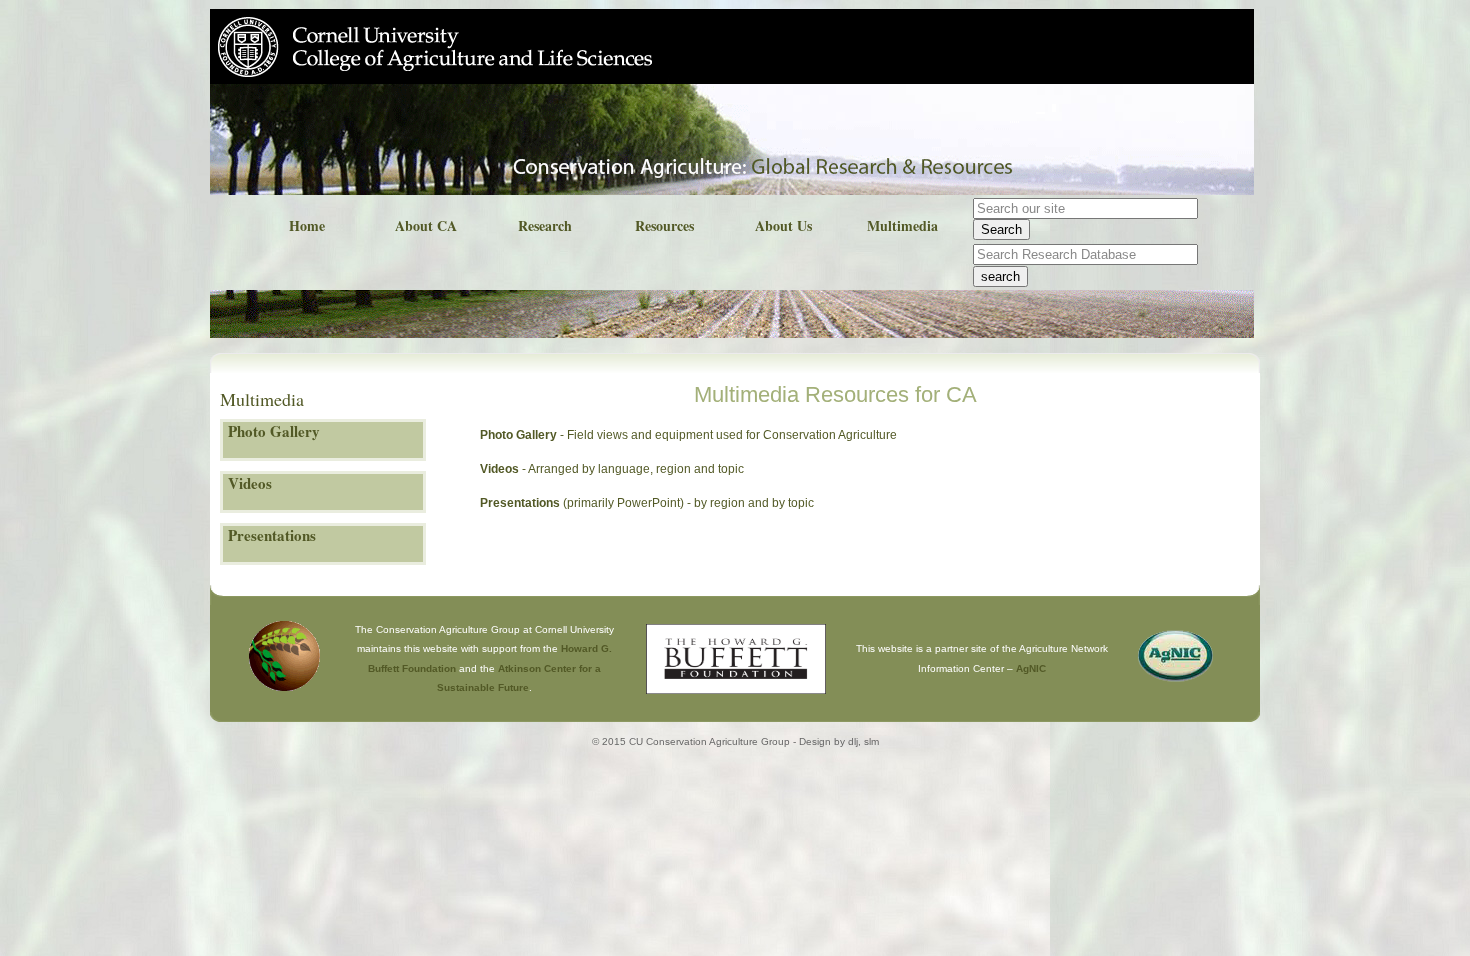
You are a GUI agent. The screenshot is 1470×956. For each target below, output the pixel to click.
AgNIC (1031, 668)
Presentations (520, 503)
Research (545, 225)
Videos (499, 469)
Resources (664, 225)
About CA (426, 225)
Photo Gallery (518, 435)
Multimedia (902, 225)
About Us (783, 225)
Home (307, 225)
